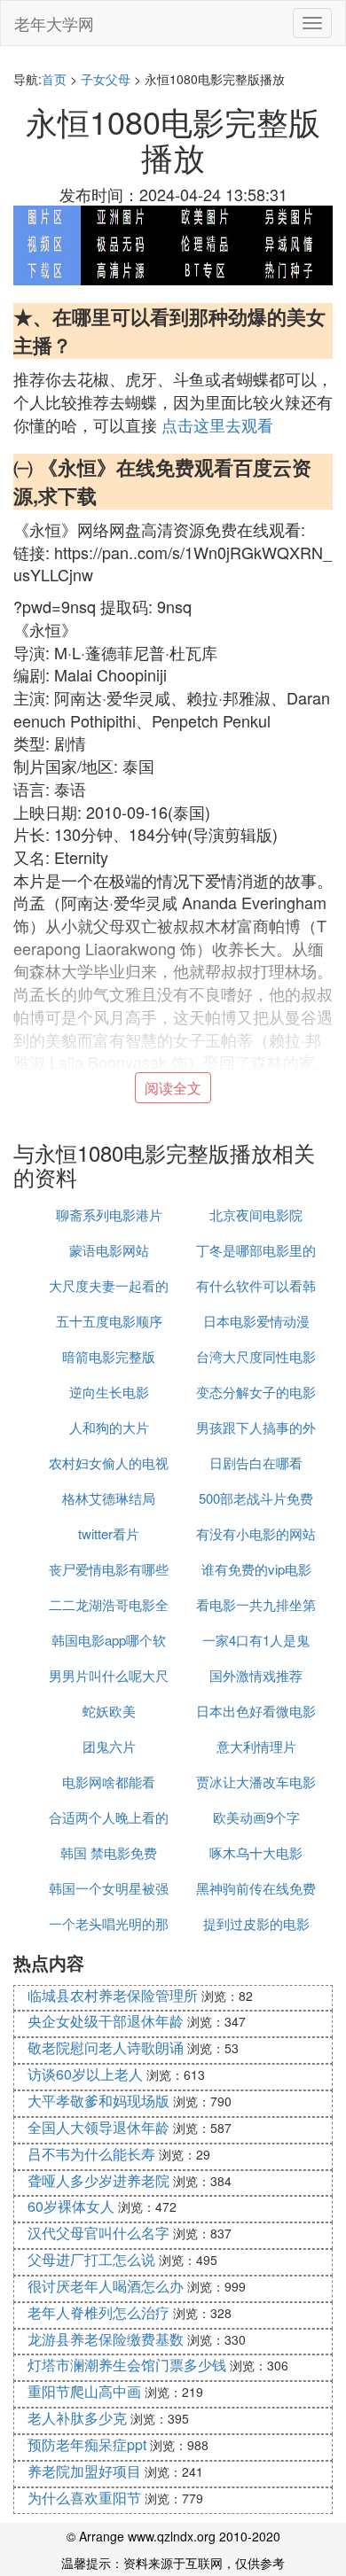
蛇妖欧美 (109, 1711)
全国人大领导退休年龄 (98, 2127)
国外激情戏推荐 (256, 1675)
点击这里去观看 (217, 424)
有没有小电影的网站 (256, 1533)
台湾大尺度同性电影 (256, 1356)
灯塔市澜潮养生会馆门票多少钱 (127, 2365)
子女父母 (106, 79)
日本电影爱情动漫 (256, 1321)
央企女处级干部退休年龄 (106, 2021)
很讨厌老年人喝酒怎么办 (106, 2286)
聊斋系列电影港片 (109, 1214)
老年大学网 (54, 23)
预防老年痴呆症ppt (87, 2444)
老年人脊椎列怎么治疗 (98, 2312)
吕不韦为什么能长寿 (91, 2154)
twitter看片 (109, 1533)
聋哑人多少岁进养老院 (98, 2180)
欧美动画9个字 (256, 1817)
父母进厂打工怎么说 (91, 2259)
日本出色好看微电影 (256, 1711)
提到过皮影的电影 (256, 1923)
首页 (54, 79)
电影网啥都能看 (109, 1782)
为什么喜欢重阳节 (84, 2498)
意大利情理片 (256, 1746)
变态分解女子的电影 (256, 1392)
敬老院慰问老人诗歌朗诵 (106, 2047)
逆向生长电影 (109, 1392)
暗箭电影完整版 (109, 1356)
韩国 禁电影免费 (109, 1852)
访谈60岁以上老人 (85, 2074)
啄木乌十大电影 (256, 1852)
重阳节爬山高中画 (84, 2391)
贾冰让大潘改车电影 (256, 1782)
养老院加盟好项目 (84, 2471)
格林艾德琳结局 (109, 1498)
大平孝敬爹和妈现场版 (98, 2101)
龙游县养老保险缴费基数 (106, 2339)
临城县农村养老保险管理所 (113, 1995)
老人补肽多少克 (77, 2418)
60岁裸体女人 (71, 2206)
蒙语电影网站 (109, 1250)
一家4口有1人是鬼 (256, 1640)
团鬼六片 (109, 1746)
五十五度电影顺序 (109, 1321)
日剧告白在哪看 (256, 1463)
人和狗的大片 (109, 1427)
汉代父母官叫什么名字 (98, 2233)
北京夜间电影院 (256, 1214)
